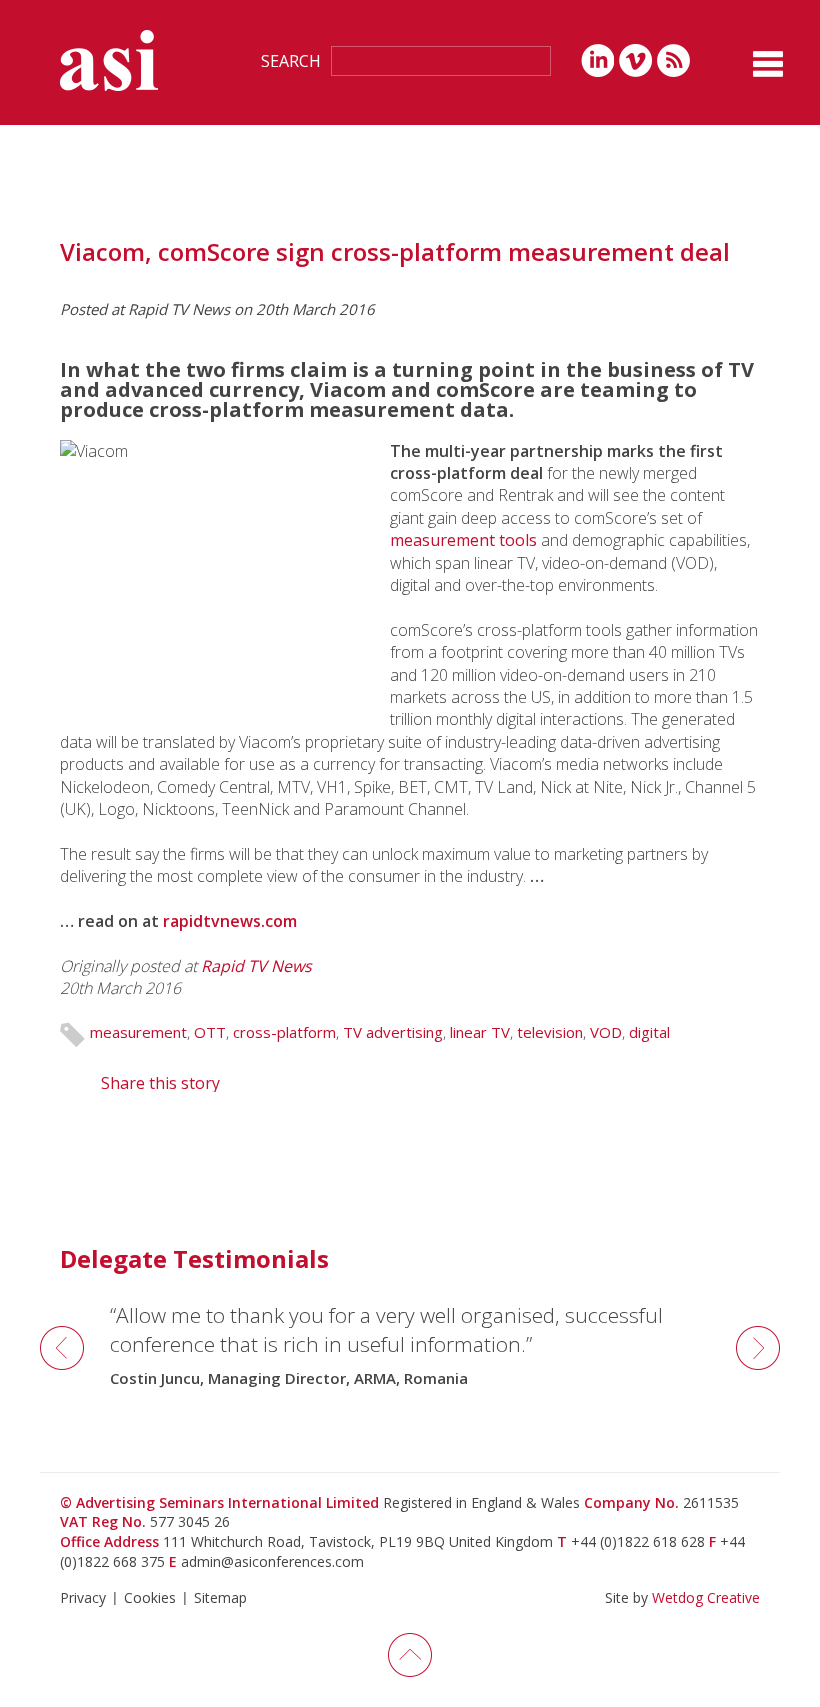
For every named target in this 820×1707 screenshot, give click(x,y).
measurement (138, 1032)
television (550, 1032)
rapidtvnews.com (230, 921)
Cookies (150, 1597)
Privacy (83, 1597)
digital (649, 1032)
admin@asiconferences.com (272, 1561)
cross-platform (284, 1032)
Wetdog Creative (706, 1597)
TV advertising (393, 1032)
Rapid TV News (256, 966)
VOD (606, 1032)
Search (291, 61)
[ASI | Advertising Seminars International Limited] (109, 60)
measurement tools (463, 540)
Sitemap (220, 1597)
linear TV (480, 1032)
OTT (210, 1032)
